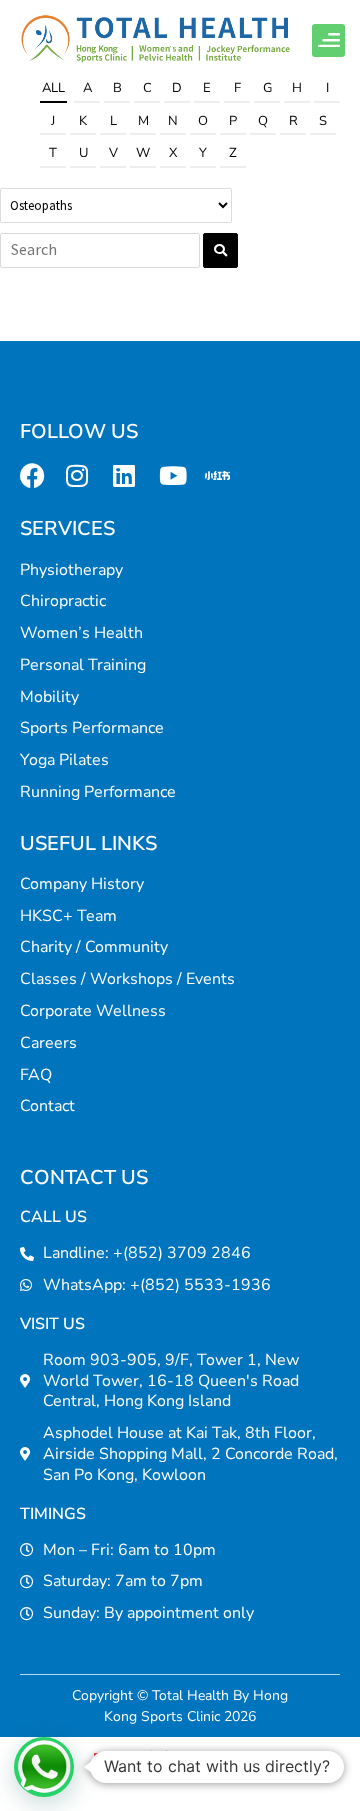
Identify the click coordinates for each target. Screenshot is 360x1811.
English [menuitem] (240, 1759)
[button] (328, 40)
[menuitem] (135, 1759)
